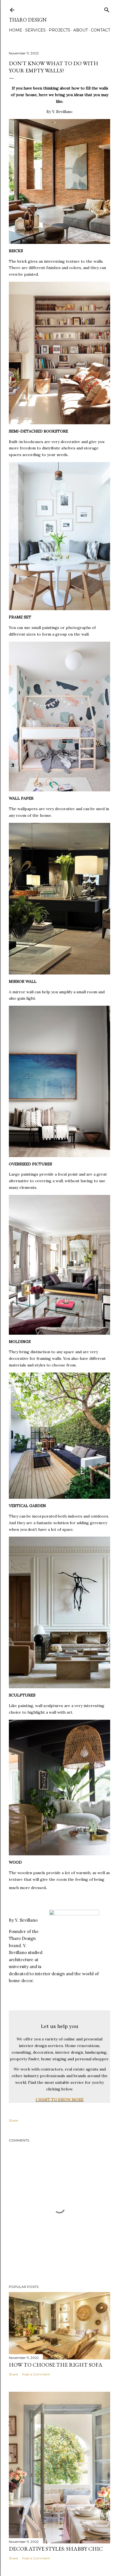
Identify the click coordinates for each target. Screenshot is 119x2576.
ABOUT (81, 30)
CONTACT (100, 30)
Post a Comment (36, 2374)
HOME (15, 30)
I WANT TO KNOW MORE (60, 2100)
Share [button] (13, 2120)
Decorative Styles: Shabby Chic (56, 2549)
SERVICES (35, 30)
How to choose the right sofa (56, 2365)
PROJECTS (59, 30)
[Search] (107, 9)
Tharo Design (28, 20)
